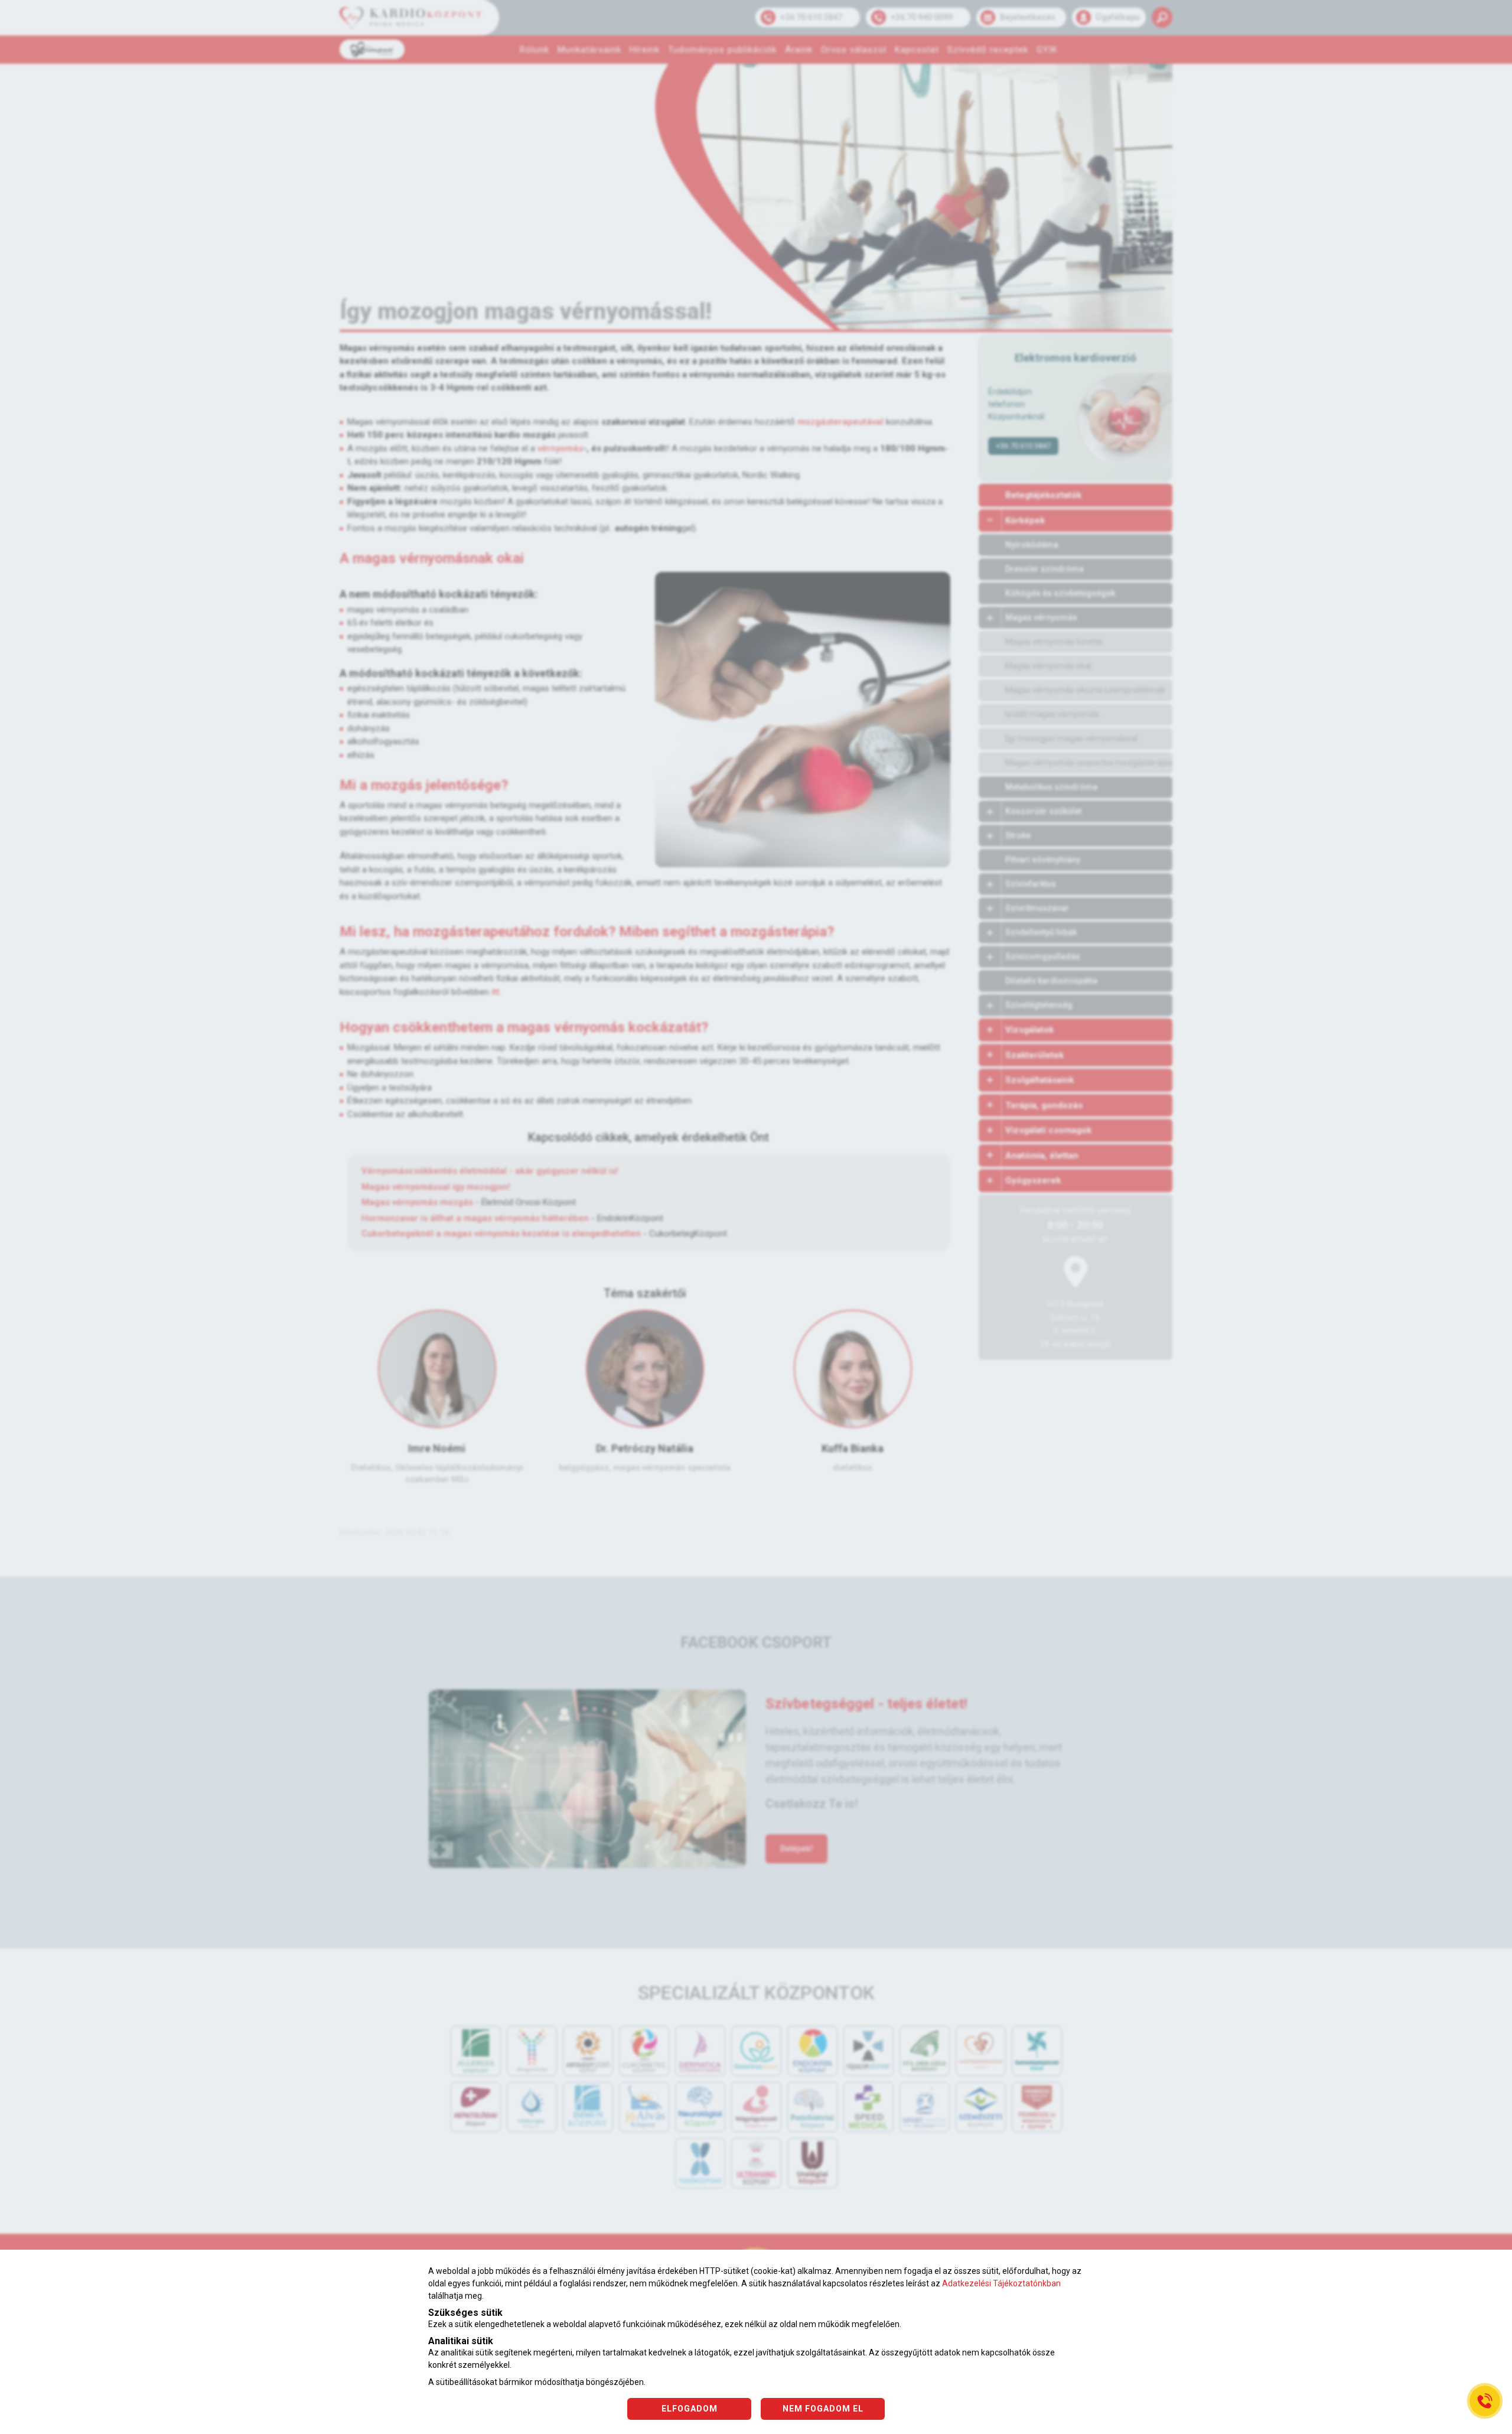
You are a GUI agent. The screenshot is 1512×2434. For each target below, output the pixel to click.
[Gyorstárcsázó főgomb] (1485, 2401)
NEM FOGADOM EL (823, 2409)
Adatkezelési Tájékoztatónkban (1001, 2283)
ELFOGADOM (690, 2409)
